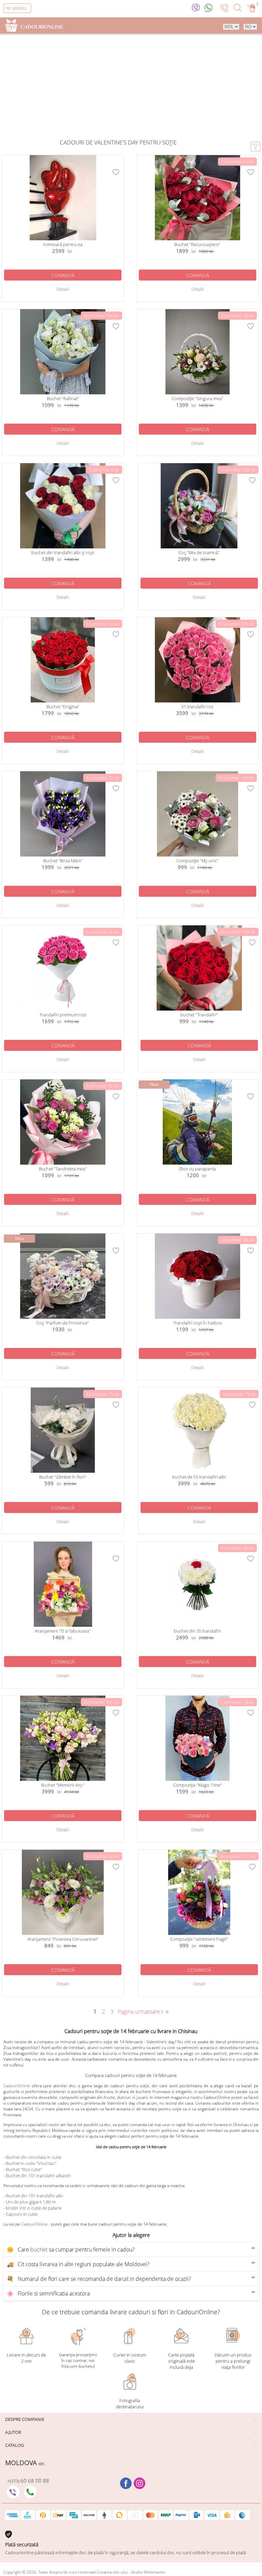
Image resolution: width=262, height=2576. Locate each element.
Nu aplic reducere (103, 1330)
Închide (179, 1224)
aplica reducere (163, 1330)
